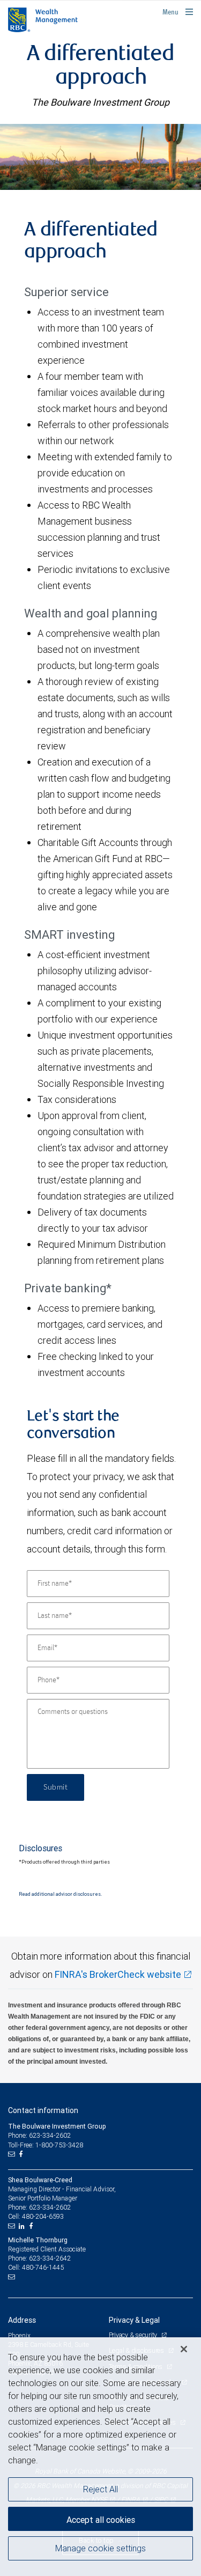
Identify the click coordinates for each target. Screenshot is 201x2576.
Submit (55, 1787)
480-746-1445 (43, 2267)
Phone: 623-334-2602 (39, 2135)
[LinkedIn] (23, 2226)
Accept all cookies (101, 2520)
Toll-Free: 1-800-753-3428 (46, 2145)
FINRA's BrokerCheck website (118, 1974)
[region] (100, 2457)
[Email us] (13, 2154)
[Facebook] (22, 2154)
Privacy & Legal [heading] (134, 2320)
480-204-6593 (43, 2216)
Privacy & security (134, 2335)
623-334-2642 (50, 2258)
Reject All (100, 2489)
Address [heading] (22, 2320)
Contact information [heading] (43, 2110)
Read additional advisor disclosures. (60, 1894)
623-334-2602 (50, 2207)
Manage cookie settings (100, 2548)
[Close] (184, 2349)
